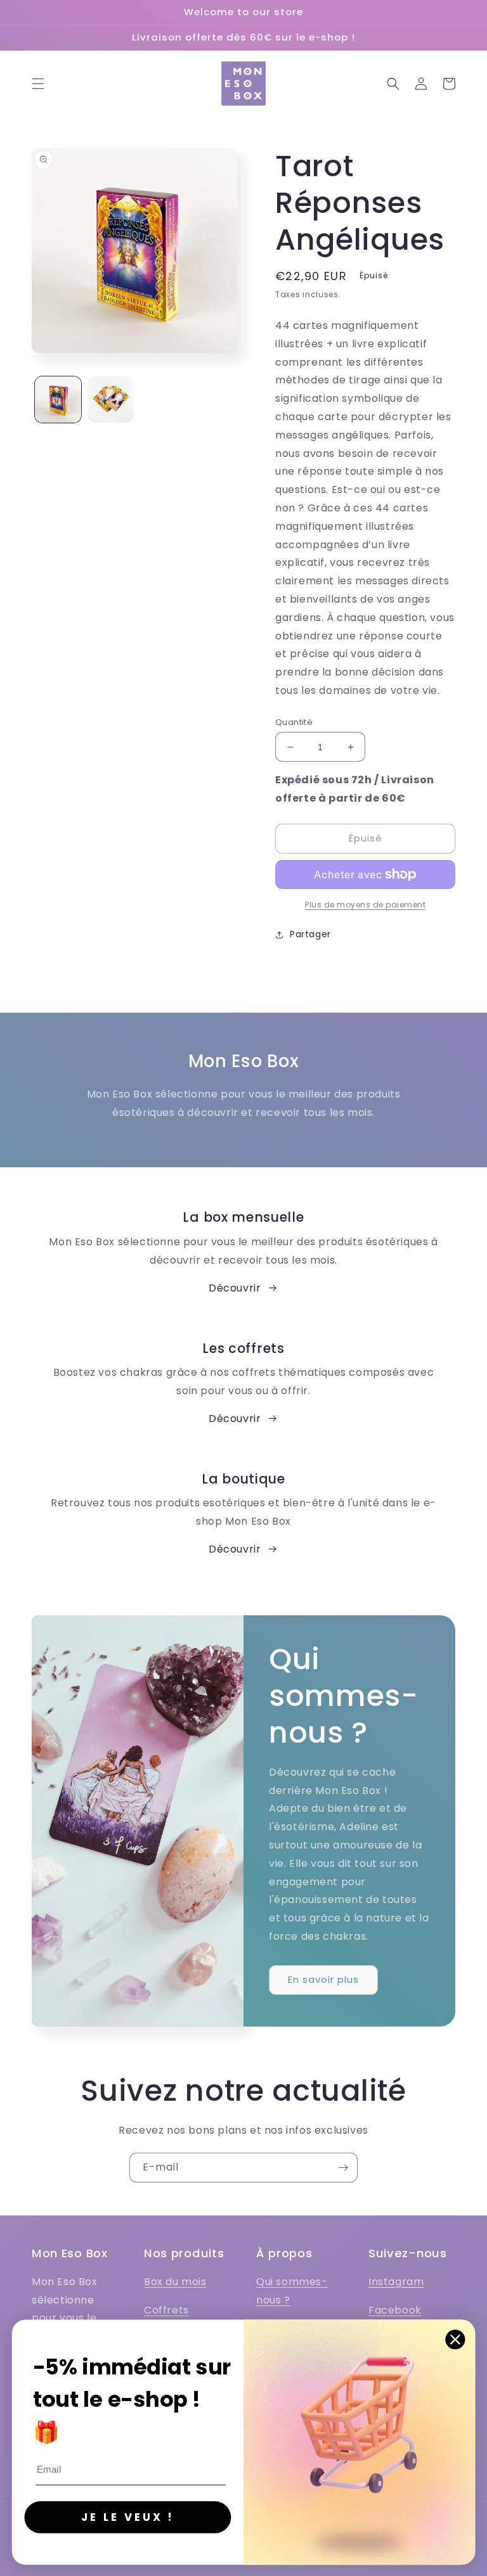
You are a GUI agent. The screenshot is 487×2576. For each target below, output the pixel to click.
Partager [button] (310, 934)
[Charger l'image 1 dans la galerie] (58, 400)
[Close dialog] (456, 2339)
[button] (38, 84)
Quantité (294, 722)
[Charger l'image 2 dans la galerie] (111, 400)
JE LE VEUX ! (127, 2517)
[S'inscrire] (343, 2168)
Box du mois (175, 2282)
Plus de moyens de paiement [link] (365, 905)
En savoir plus (323, 1979)
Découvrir (235, 1288)
